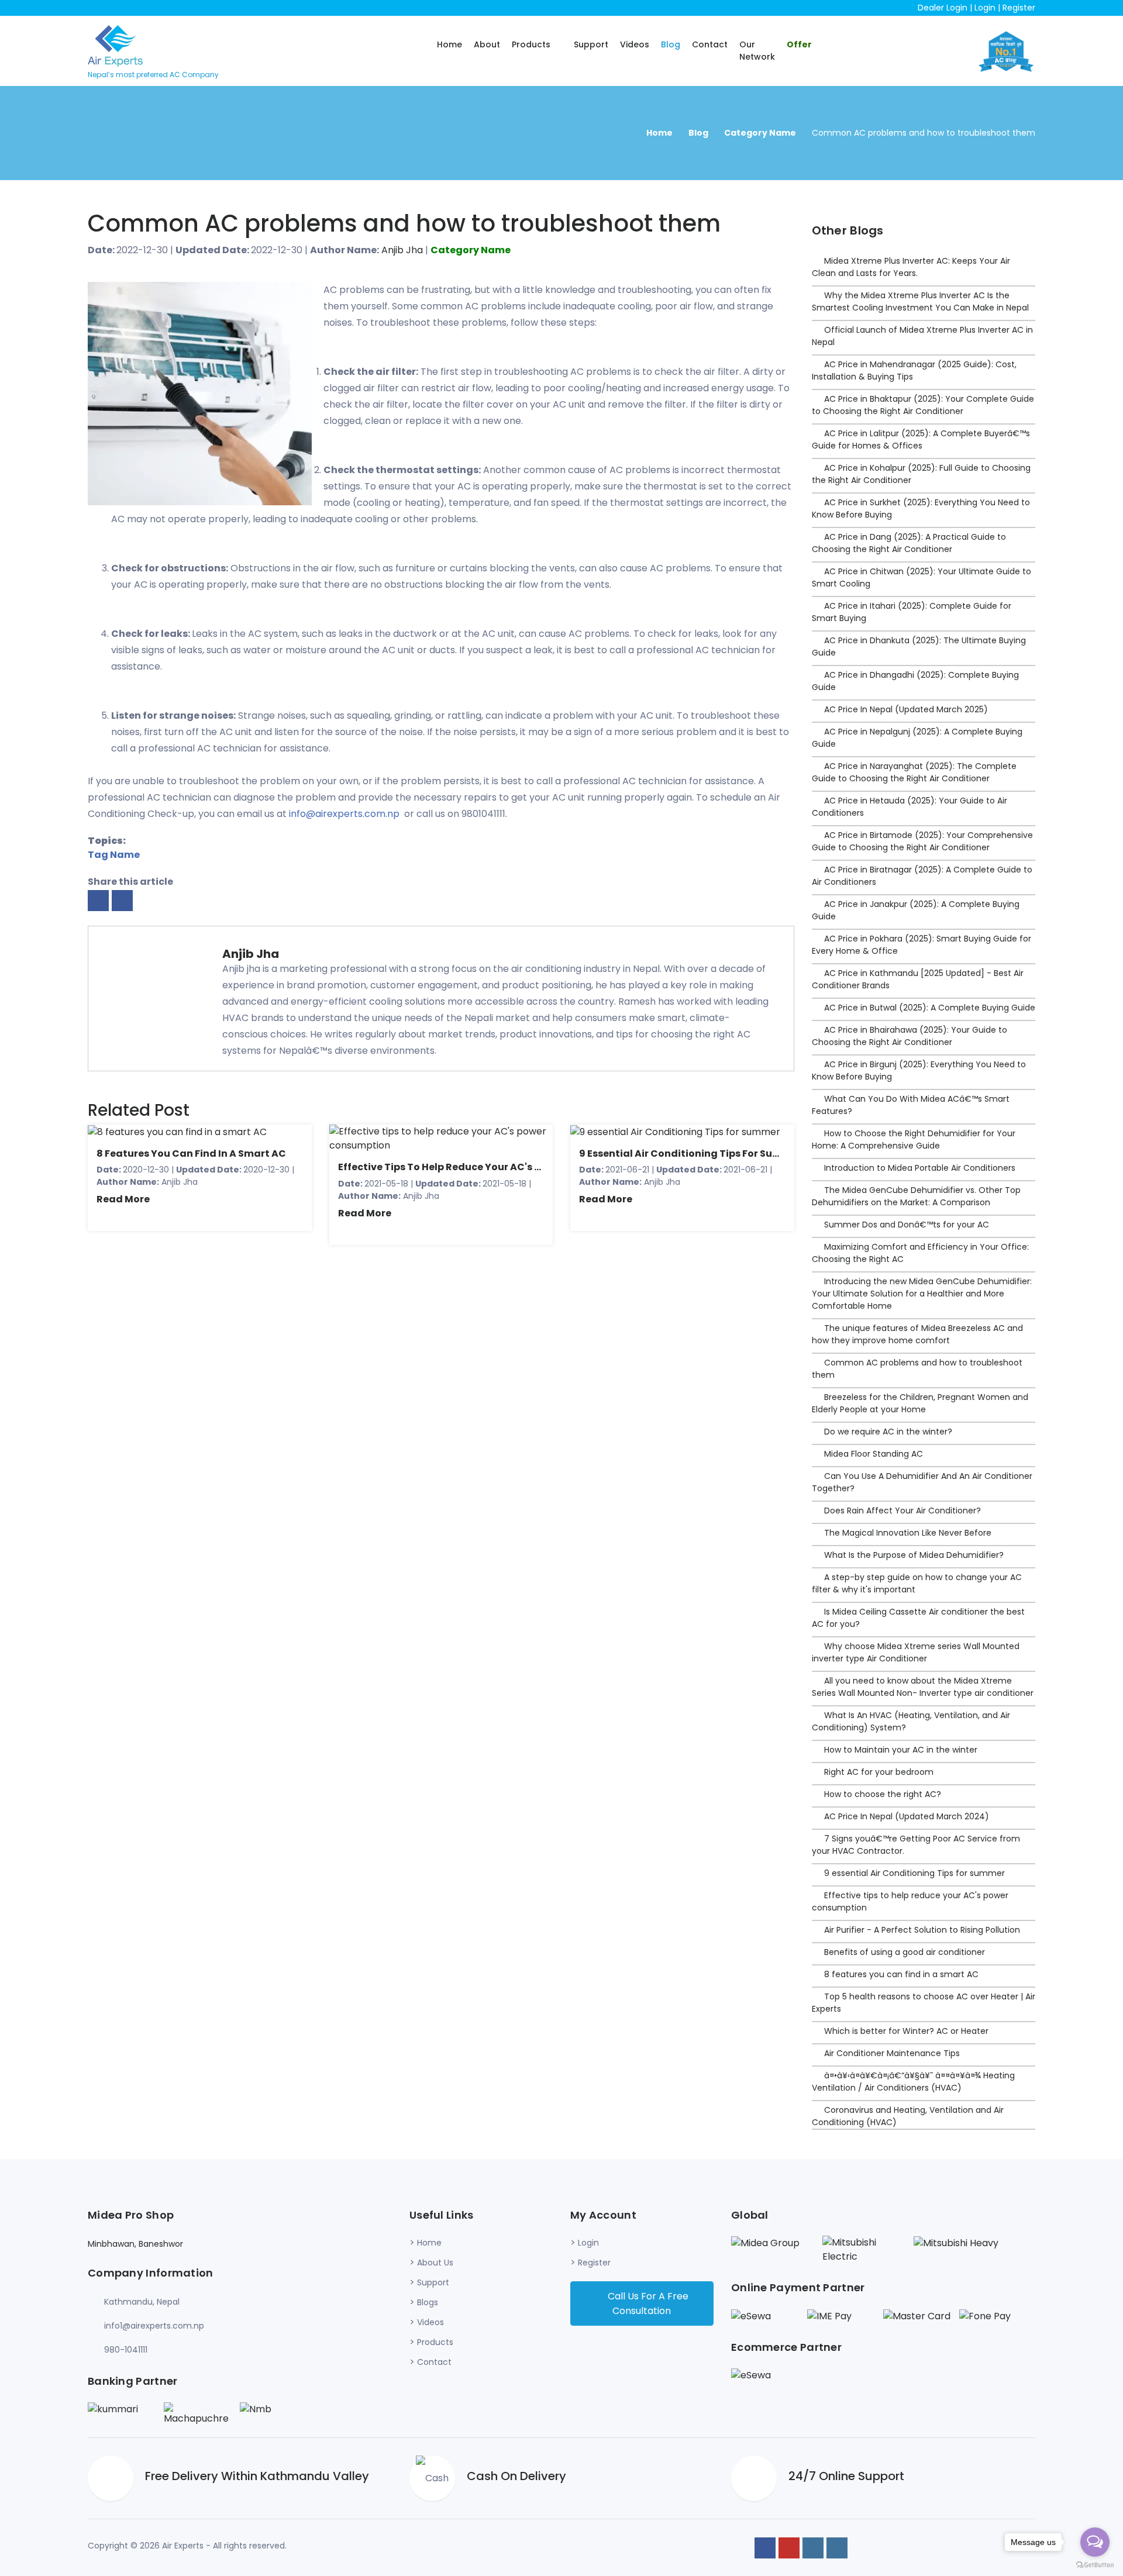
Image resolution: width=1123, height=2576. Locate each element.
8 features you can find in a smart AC (191, 1153)
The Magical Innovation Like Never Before (908, 1533)
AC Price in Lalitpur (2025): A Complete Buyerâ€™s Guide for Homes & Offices (921, 439)
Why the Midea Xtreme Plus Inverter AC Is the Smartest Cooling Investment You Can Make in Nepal (920, 301)
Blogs (428, 2302)
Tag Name (114, 855)
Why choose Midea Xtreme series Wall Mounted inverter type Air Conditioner (916, 1652)
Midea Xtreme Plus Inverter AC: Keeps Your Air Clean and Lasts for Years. (911, 267)
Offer (799, 44)
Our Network (757, 51)
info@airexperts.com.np (344, 814)
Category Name (760, 133)
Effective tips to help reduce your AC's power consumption (487, 1167)
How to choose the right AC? (883, 1794)
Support (591, 44)
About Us (435, 2263)
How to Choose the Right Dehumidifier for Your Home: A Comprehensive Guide (914, 1139)
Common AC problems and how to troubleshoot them (404, 223)
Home (449, 44)
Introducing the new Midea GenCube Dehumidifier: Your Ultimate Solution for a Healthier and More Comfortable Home (922, 1294)
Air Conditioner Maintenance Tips (892, 2053)
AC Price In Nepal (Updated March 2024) (907, 1816)
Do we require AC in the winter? (888, 1432)
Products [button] (532, 44)
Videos (635, 44)
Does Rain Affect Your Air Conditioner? (902, 1511)
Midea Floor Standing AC (874, 1454)
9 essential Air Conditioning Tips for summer (690, 1153)
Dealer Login (943, 8)
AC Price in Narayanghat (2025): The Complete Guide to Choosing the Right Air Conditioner (914, 772)
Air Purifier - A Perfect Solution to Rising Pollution (922, 1930)
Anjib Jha (402, 250)
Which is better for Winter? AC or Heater (906, 2031)
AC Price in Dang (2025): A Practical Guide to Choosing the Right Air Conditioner (909, 543)
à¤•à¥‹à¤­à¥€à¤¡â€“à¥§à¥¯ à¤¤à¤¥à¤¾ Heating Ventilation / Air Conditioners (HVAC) (913, 2082)
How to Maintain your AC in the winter (901, 1750)
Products (435, 2342)
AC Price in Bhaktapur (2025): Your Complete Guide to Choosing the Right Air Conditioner (923, 405)
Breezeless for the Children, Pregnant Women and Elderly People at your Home (920, 1403)
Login (985, 8)
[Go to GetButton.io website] (1095, 2564)
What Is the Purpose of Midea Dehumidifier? (914, 1555)
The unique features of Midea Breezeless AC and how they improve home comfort (917, 1334)
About (487, 44)
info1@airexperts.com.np (154, 2326)
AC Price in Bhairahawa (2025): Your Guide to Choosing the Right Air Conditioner (910, 1036)
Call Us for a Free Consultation (647, 2303)
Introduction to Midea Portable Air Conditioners (920, 1168)
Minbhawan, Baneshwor (135, 2244)
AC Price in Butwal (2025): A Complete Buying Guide (930, 1008)
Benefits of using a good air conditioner (905, 1952)
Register (1019, 8)
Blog (671, 44)
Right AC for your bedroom (879, 1772)
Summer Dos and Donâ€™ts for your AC (907, 1225)
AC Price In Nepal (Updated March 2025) (906, 709)
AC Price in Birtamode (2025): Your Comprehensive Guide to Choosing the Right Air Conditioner (922, 841)
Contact (710, 44)
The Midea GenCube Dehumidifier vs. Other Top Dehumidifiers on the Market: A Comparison (916, 1196)
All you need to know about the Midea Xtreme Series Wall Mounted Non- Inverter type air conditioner (923, 1687)
